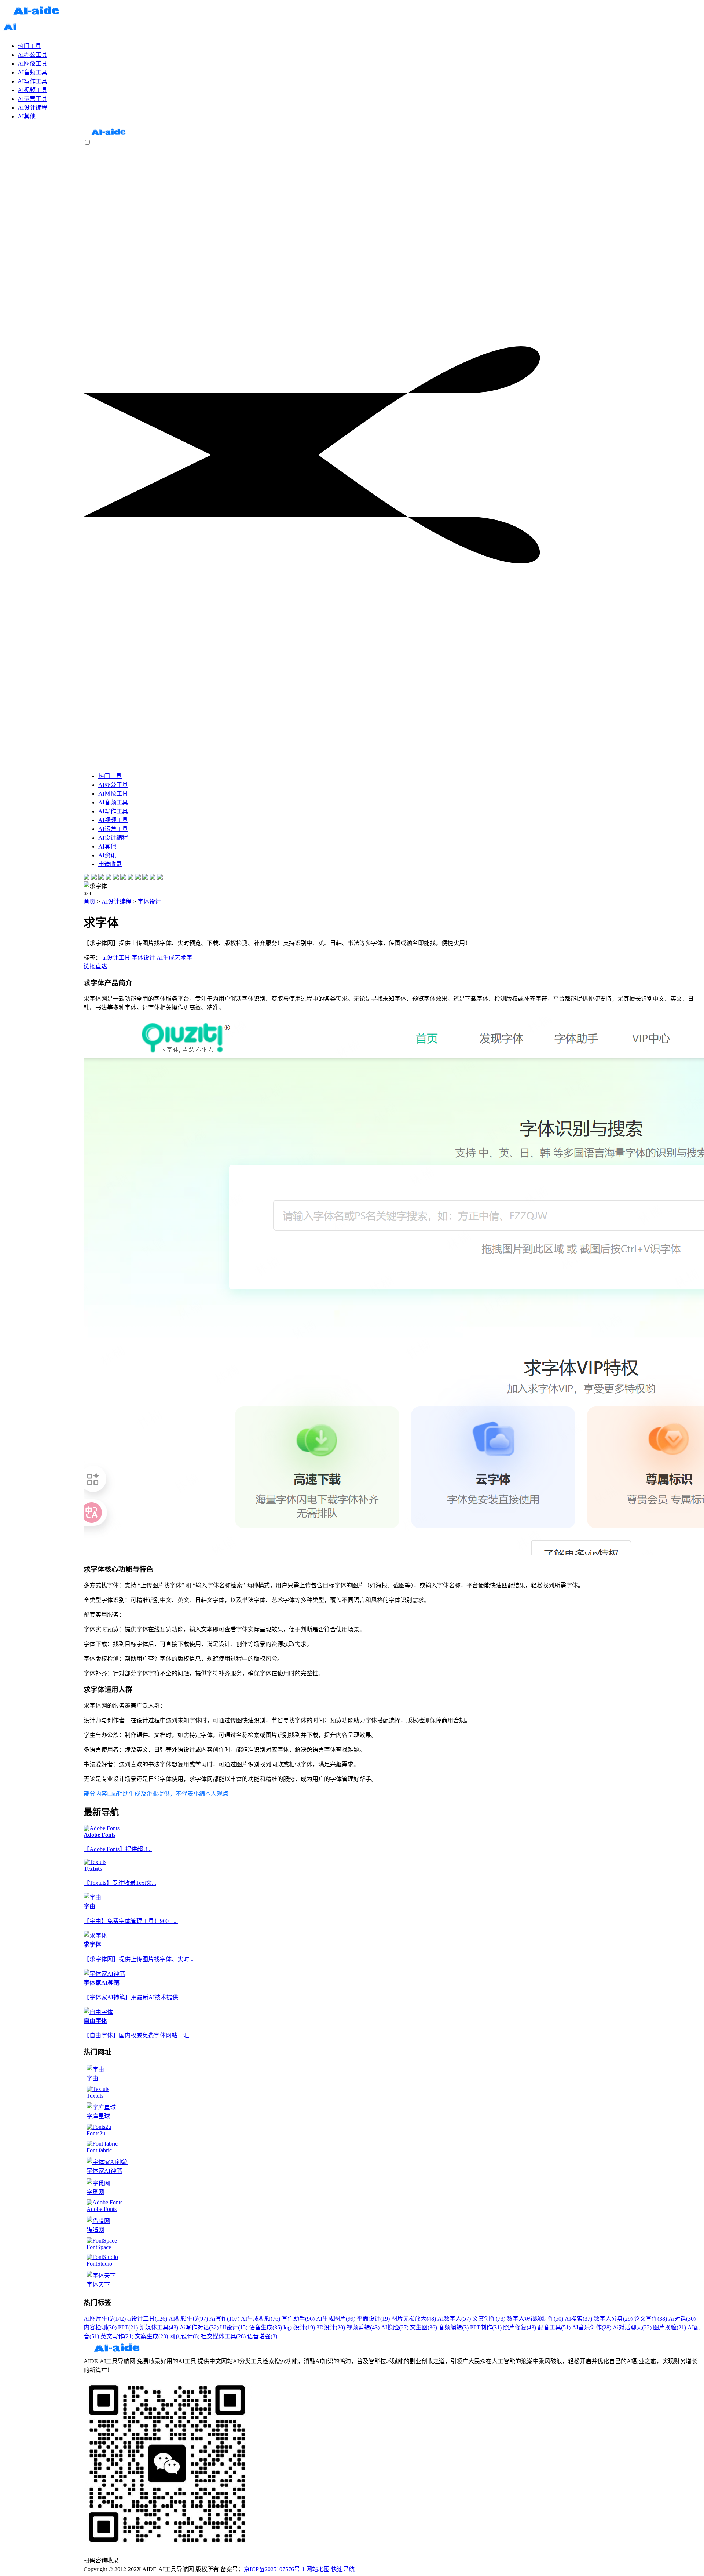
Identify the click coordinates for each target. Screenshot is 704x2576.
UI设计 (234, 2327)
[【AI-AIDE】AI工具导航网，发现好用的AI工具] (108, 135)
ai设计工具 (116, 958)
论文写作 (650, 2319)
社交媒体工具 (223, 2336)
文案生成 (151, 2336)
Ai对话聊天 (632, 2327)
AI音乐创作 (592, 2327)
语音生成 (265, 2327)
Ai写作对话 (199, 2327)
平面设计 (373, 2319)
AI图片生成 (105, 2319)
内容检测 (100, 2327)
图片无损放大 (414, 2319)
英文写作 (117, 2336)
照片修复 (520, 2327)
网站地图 (318, 2569)
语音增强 (262, 2336)
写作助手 (298, 2319)
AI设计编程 (116, 902)
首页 (89, 902)
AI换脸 (395, 2327)
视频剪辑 (363, 2327)
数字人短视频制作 (535, 2319)
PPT (128, 2327)
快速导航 (343, 2569)
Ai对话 (682, 2319)
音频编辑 (454, 2327)
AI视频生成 (188, 2319)
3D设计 (331, 2327)
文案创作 (489, 2319)
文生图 (423, 2327)
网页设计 (184, 2336)
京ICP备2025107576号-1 (274, 2569)
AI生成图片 (336, 2319)
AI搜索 (578, 2319)
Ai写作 (224, 2319)
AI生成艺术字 (174, 958)
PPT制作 (486, 2327)
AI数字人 (454, 2319)
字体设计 (149, 902)
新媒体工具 (159, 2327)
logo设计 (299, 2327)
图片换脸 (670, 2327)
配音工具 (554, 2327)
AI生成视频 (261, 2319)
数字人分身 (613, 2319)
